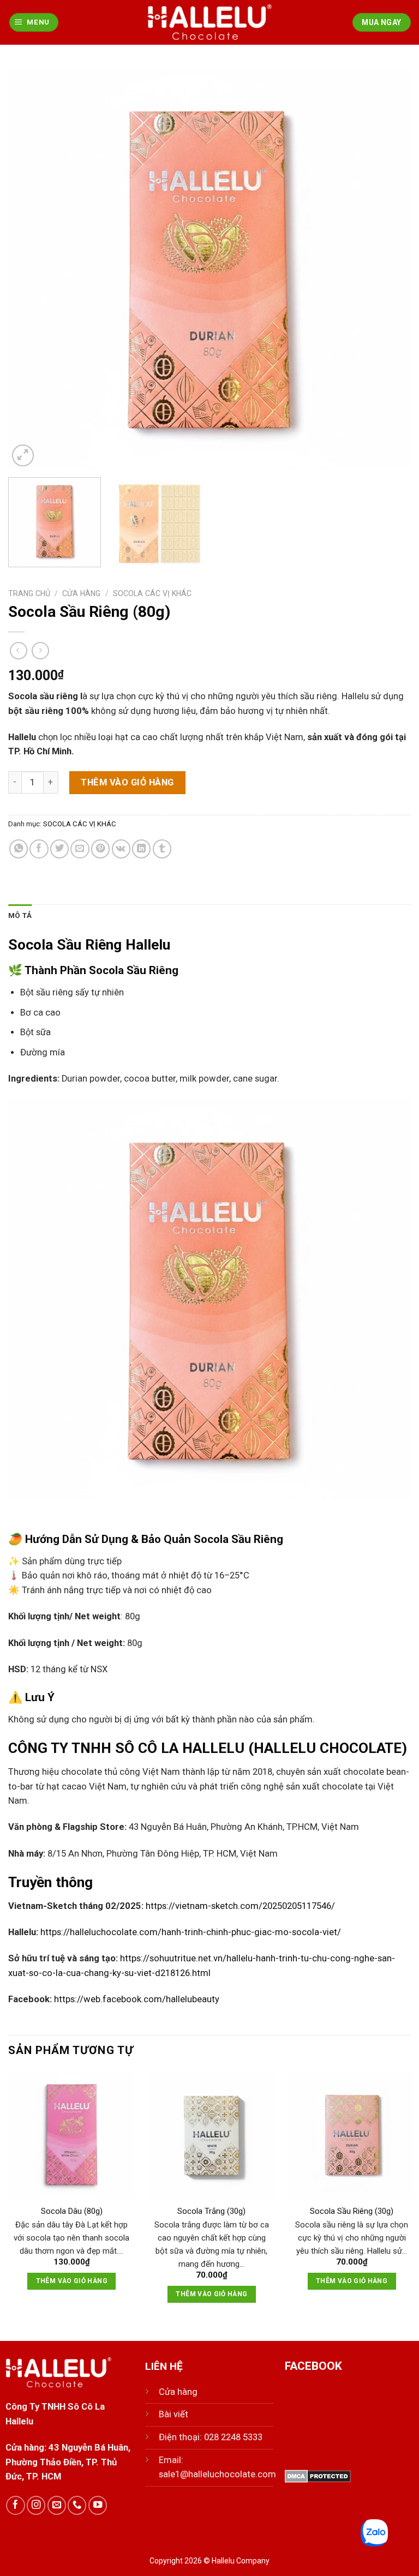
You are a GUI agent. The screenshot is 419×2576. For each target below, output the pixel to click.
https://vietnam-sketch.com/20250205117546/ (240, 1906)
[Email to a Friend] (80, 849)
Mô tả (20, 915)
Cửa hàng (81, 593)
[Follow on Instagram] (36, 2505)
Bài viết (173, 2414)
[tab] (20, 915)
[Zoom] (23, 455)
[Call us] (77, 2505)
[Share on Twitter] (59, 849)
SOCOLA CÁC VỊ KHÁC (152, 593)
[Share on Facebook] (39, 849)
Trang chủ (29, 593)
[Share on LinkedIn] (141, 849)
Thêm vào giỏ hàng (127, 782)
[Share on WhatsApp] (19, 849)
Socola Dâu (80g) (72, 2211)
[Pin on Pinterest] (100, 849)
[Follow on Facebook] (15, 2505)
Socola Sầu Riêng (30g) (352, 2211)
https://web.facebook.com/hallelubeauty (137, 1999)
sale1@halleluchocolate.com (217, 2474)
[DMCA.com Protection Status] (318, 2475)
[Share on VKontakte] (121, 849)
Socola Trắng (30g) (211, 2211)
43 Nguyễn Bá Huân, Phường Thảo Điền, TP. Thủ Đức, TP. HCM (68, 2462)
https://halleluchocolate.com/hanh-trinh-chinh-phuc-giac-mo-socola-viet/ (191, 1932)
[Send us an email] (57, 2505)
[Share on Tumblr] (162, 849)
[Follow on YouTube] (98, 2505)
